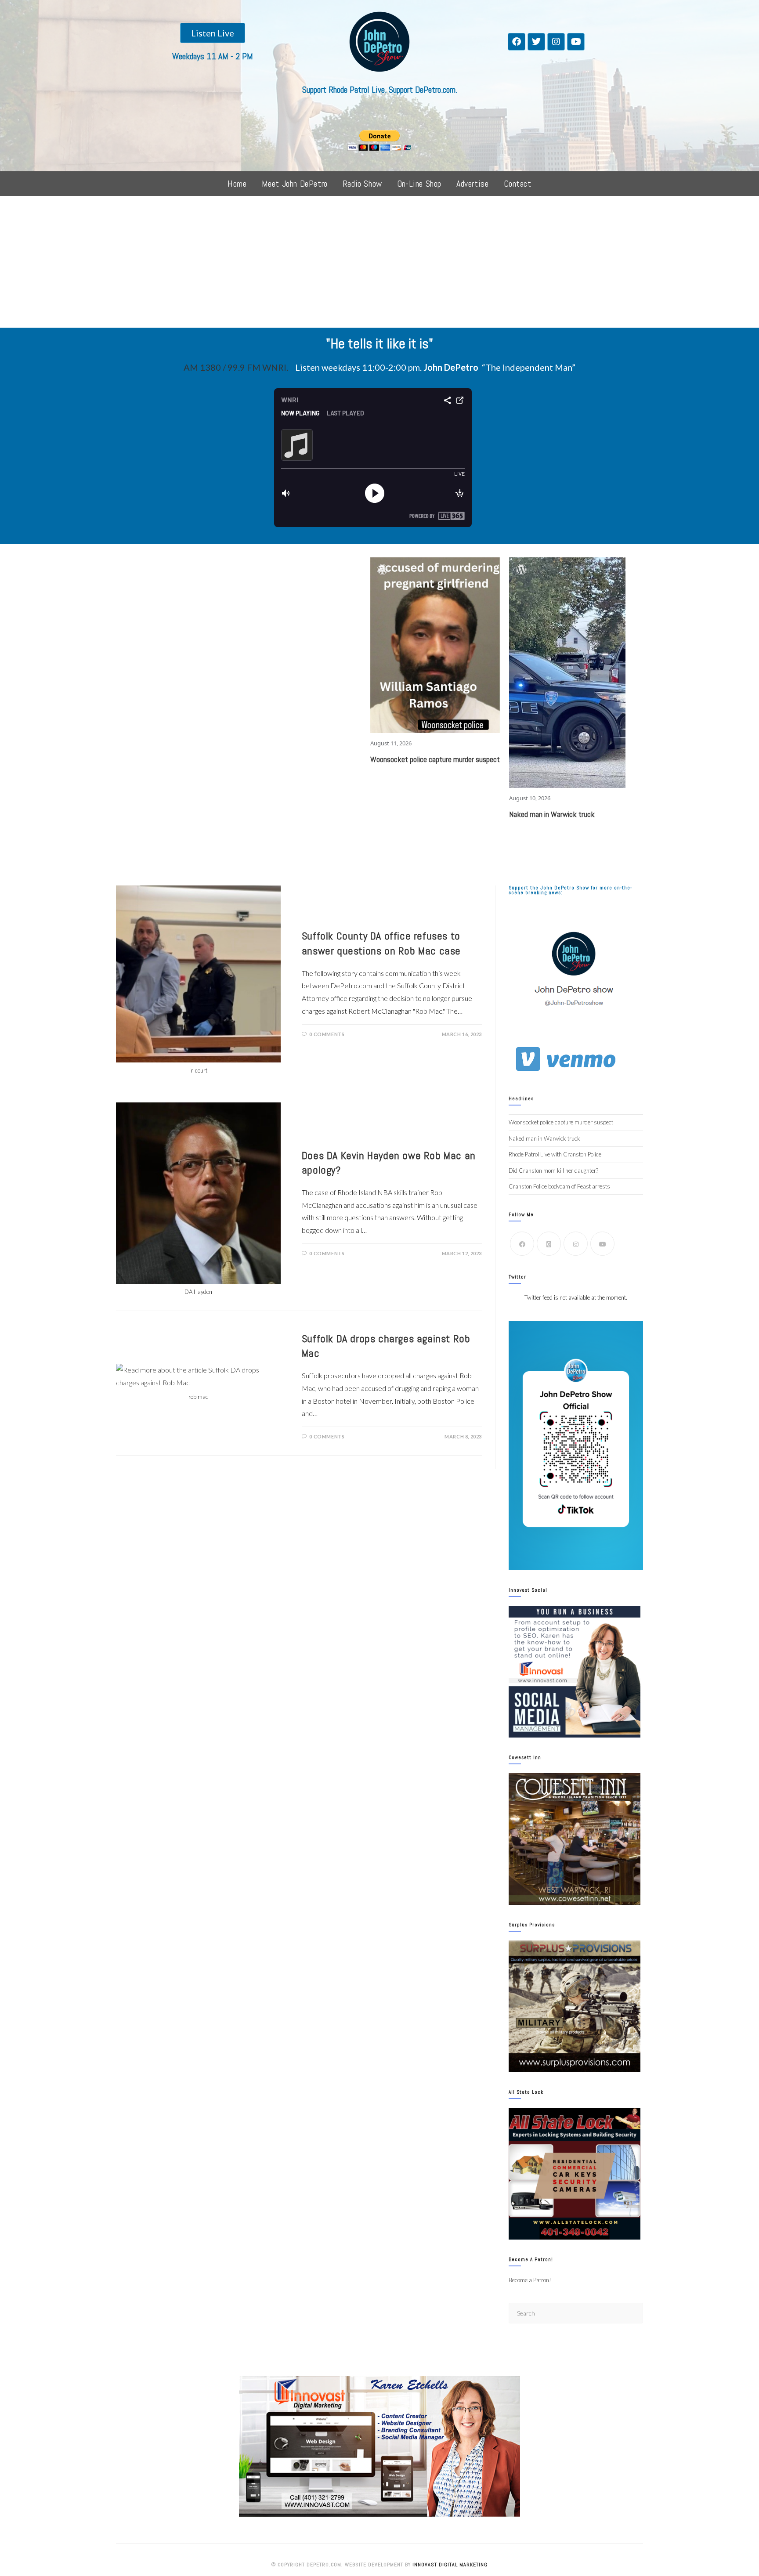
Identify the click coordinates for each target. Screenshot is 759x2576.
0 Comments (327, 1034)
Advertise (472, 184)
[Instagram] (556, 42)
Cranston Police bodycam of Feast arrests (559, 1186)
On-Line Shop (419, 184)
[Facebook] (517, 42)
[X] (549, 1244)
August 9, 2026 (552, 633)
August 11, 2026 (277, 743)
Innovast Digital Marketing (450, 2565)
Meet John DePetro (295, 184)
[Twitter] (536, 42)
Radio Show (362, 184)
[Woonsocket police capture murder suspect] (322, 645)
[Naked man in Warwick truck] (461, 673)
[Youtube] (576, 42)
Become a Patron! (530, 2280)
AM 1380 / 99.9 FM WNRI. (236, 367)
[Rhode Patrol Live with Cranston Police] (590, 590)
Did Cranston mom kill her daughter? (553, 1171)
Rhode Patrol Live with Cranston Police (590, 649)
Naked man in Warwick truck (438, 814)
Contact (518, 184)
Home (237, 184)
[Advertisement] (379, 262)
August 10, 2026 (416, 798)
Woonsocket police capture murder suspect (321, 759)
